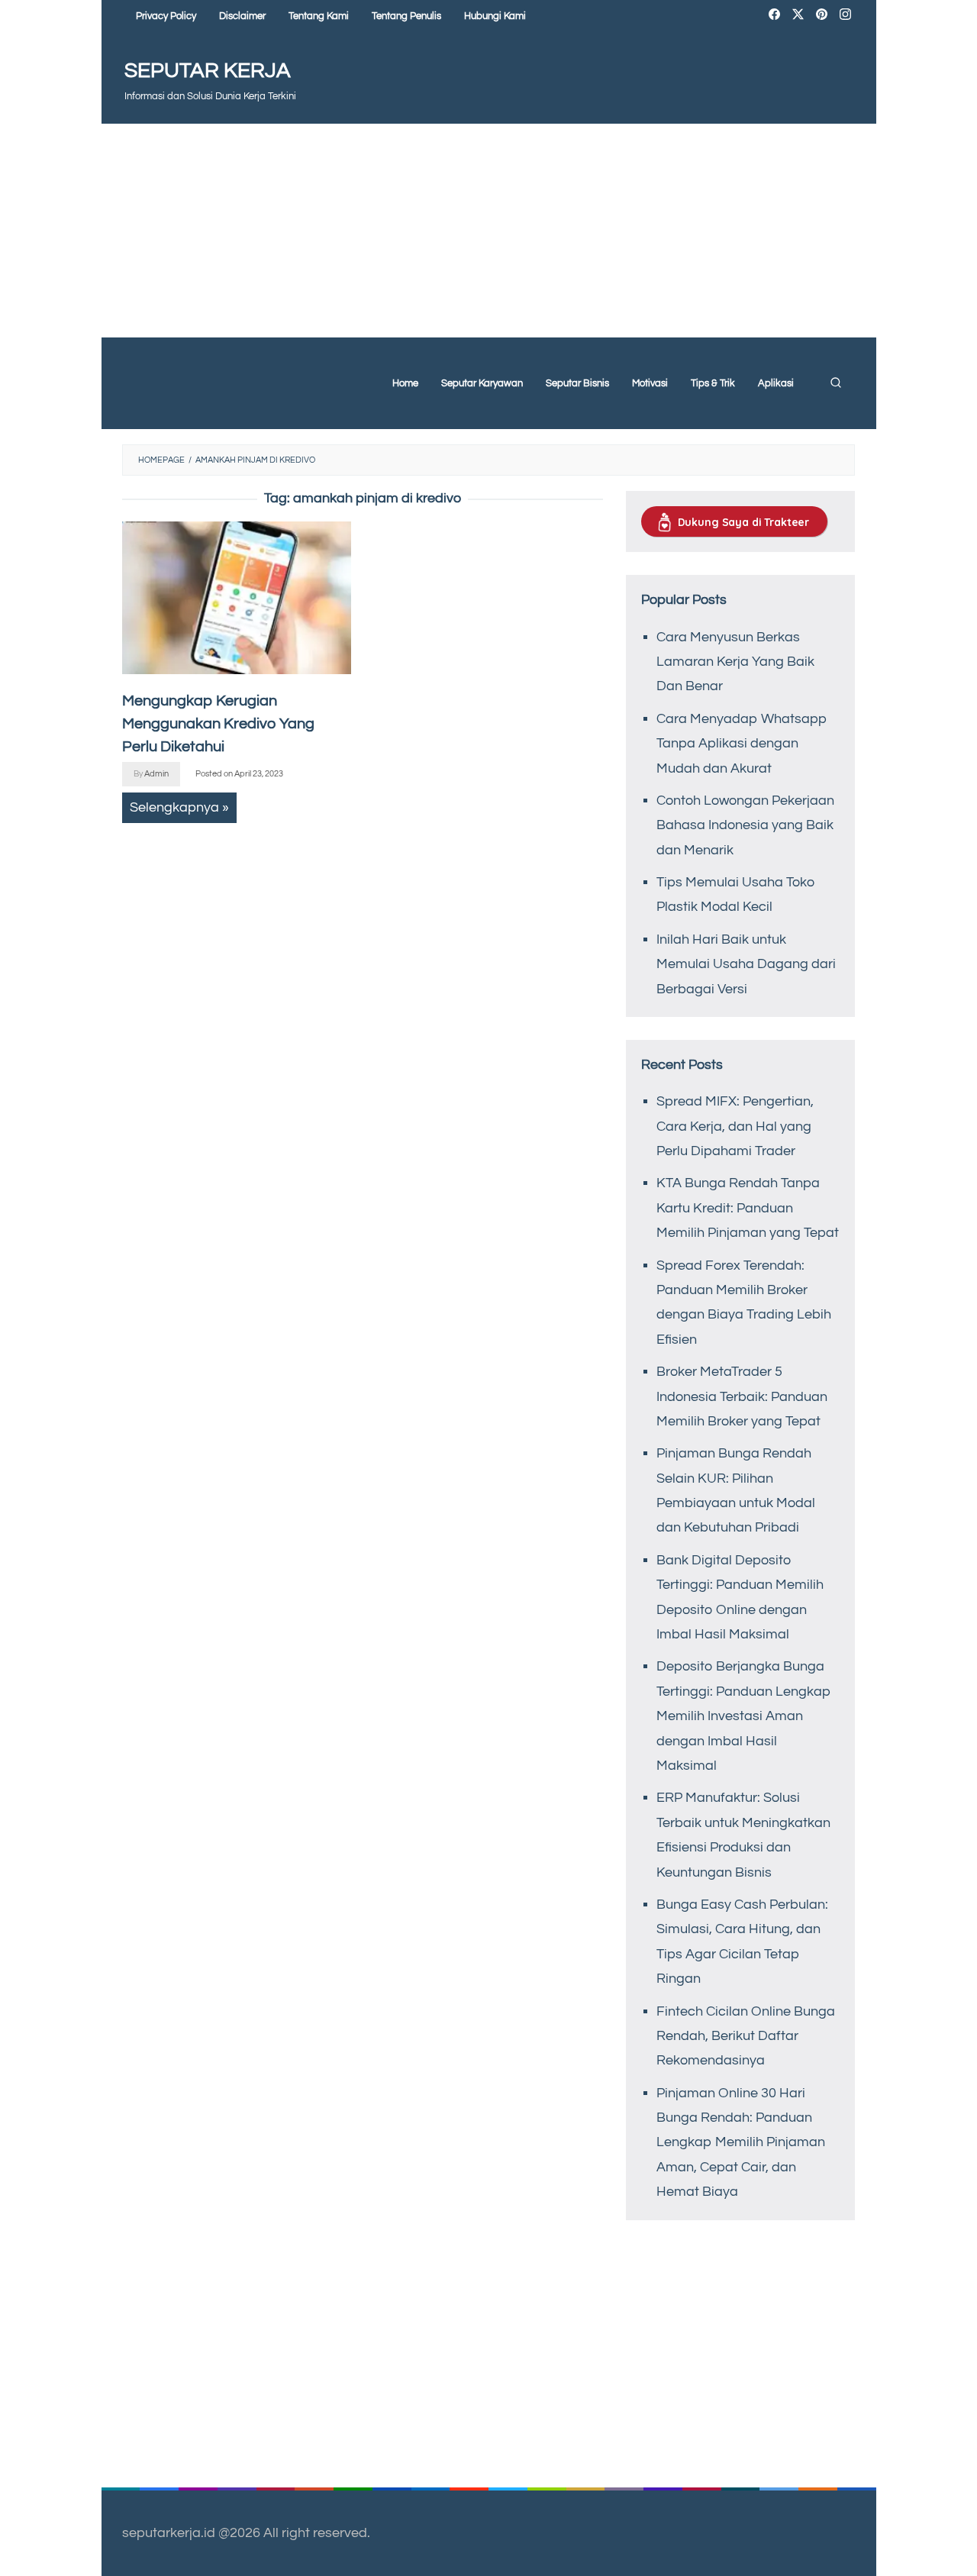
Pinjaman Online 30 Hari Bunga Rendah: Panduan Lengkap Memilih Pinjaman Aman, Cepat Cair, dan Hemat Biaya (741, 2143)
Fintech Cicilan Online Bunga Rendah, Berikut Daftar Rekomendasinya (746, 2036)
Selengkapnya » (179, 807)
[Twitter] (798, 16)
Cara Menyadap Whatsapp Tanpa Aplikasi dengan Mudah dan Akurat (742, 744)
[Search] (836, 383)
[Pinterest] (822, 16)
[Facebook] (774, 16)
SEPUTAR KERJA (208, 71)
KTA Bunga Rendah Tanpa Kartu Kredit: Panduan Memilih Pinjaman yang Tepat (748, 1208)
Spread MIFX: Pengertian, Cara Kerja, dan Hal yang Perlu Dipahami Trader (735, 1126)
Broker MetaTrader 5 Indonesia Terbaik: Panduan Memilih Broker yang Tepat (742, 1396)
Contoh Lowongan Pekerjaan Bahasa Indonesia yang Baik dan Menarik (745, 825)
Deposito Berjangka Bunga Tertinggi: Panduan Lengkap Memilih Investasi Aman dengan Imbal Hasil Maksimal (744, 1716)
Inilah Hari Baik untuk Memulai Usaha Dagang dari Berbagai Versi (746, 964)
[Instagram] (845, 16)
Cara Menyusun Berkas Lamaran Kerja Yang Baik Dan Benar (735, 662)
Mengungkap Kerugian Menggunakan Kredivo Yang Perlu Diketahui (218, 724)
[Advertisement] (489, 231)
